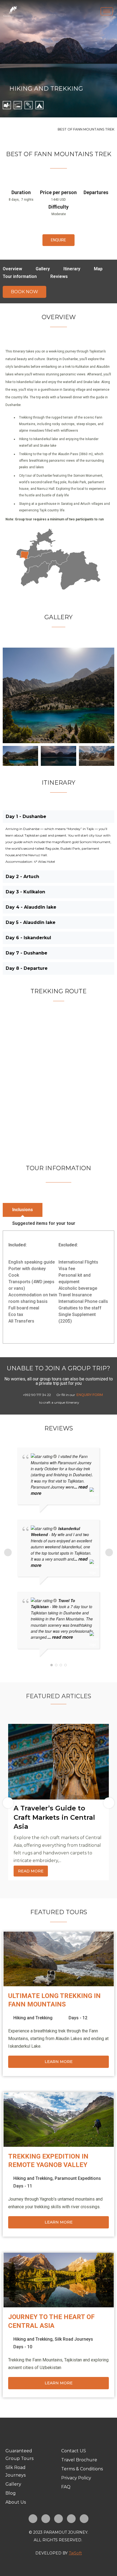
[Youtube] (71, 2519)
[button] (59, 240)
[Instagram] (46, 2519)
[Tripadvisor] (84, 2519)
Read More (31, 1871)
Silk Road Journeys (74, 2339)
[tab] (23, 1210)
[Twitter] (59, 2519)
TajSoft (75, 2553)
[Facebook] (33, 2519)
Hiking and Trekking (46, 89)
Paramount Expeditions (78, 2178)
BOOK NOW (24, 292)
